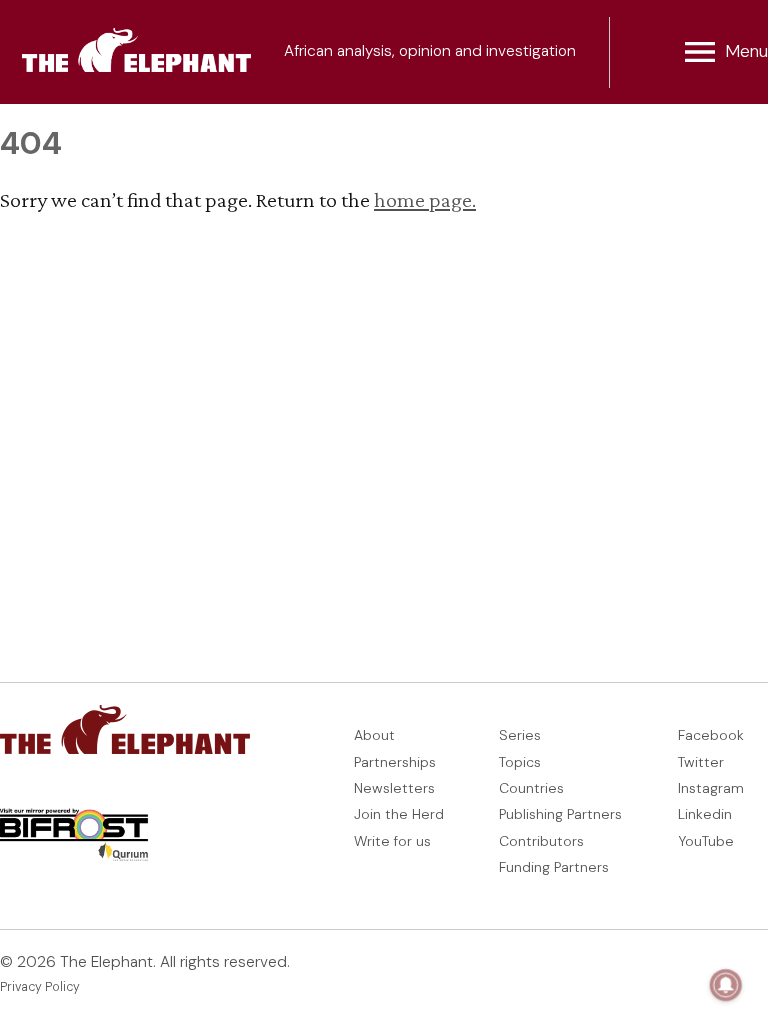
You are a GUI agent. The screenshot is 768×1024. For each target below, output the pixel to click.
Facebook (711, 735)
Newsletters (394, 788)
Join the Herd (399, 814)
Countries (531, 788)
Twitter (701, 762)
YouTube (706, 841)
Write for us (392, 841)
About (374, 735)
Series (520, 735)
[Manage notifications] (726, 985)
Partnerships (395, 762)
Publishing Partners (560, 814)
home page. (425, 199)
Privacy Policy (40, 987)
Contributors (541, 841)
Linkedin (705, 814)
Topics (520, 762)
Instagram (711, 788)
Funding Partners (554, 867)
